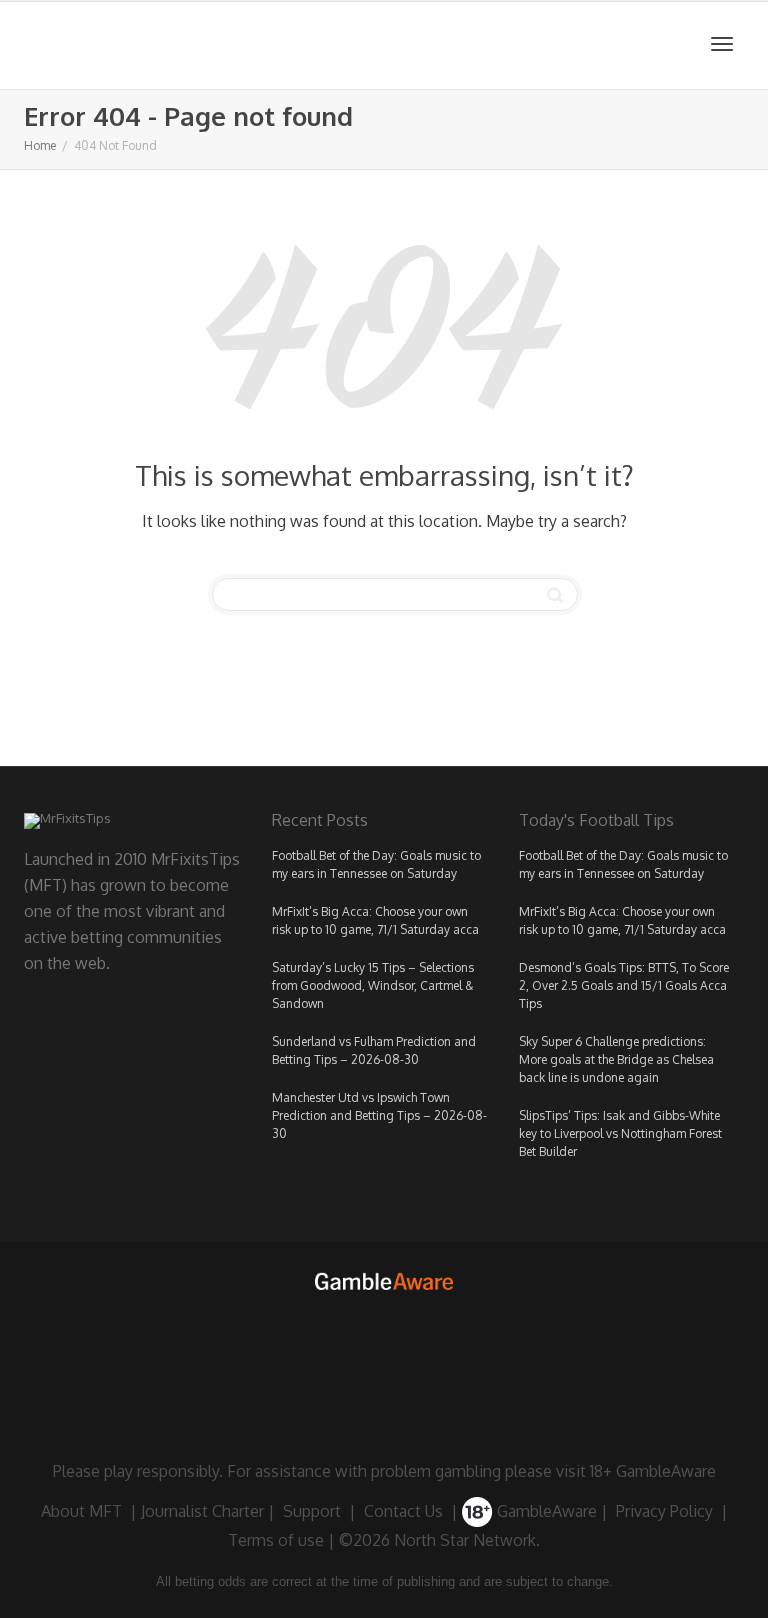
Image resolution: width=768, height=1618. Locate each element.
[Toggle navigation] (722, 44)
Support (312, 1511)
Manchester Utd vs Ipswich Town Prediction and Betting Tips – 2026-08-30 (379, 1115)
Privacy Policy (664, 1511)
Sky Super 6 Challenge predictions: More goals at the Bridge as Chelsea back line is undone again (616, 1059)
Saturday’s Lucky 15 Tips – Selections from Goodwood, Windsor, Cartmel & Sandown (373, 985)
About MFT (81, 1511)
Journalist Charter (202, 1511)
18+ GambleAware (653, 1471)
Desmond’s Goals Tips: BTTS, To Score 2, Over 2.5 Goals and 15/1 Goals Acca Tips (624, 985)
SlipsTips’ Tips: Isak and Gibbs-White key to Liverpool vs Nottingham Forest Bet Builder (620, 1133)
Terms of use (276, 1540)
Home (40, 145)
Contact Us (403, 1511)
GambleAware (545, 1511)
